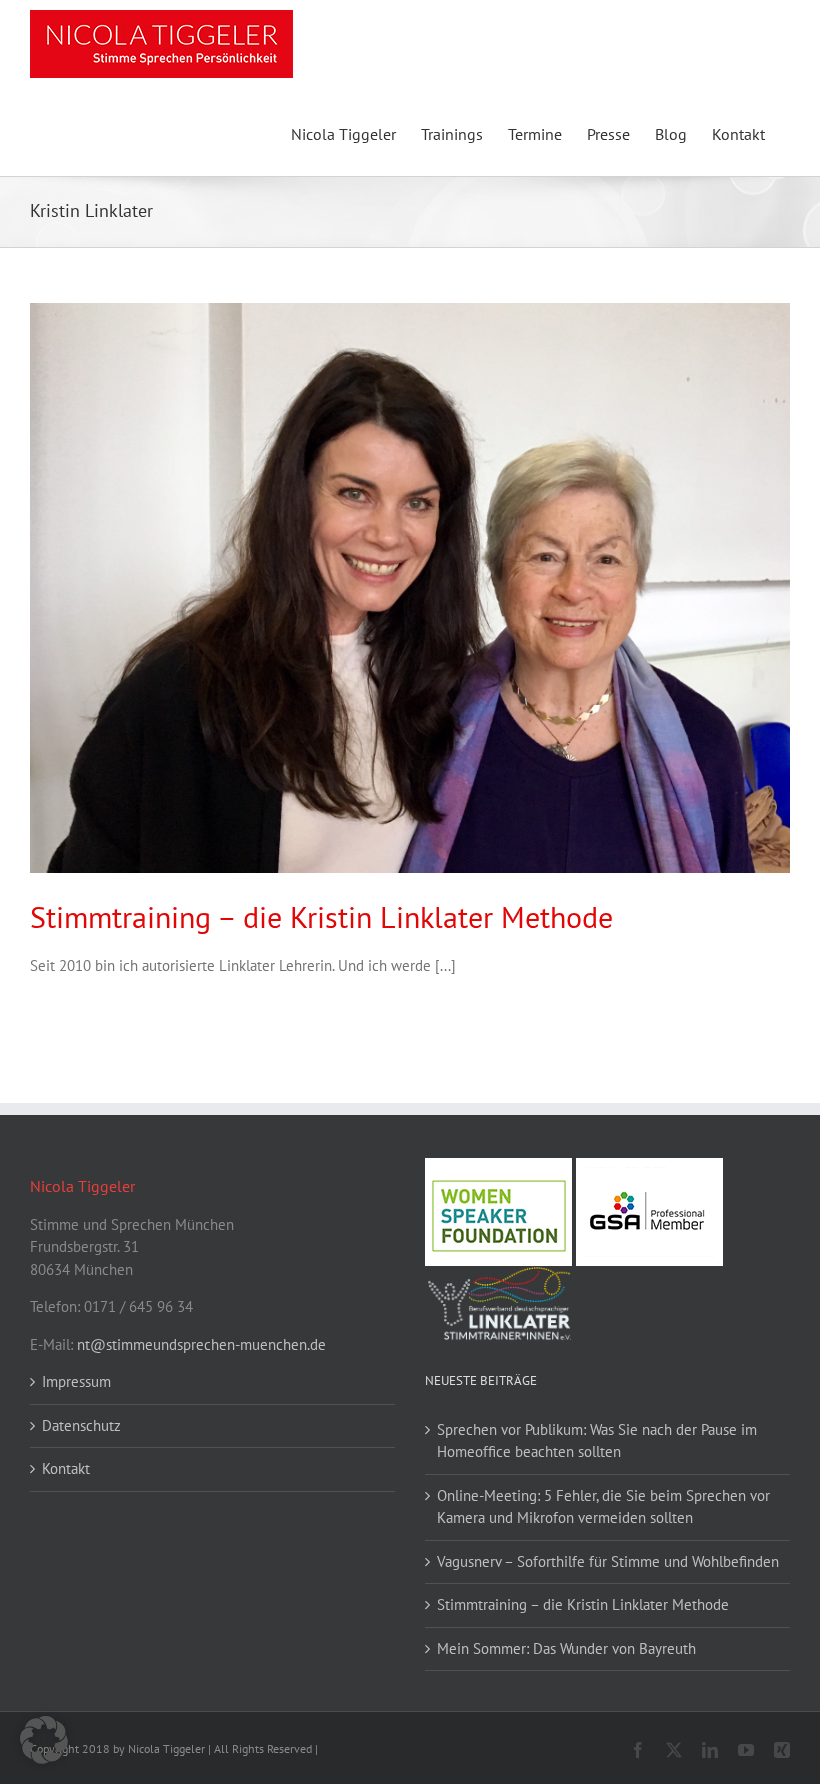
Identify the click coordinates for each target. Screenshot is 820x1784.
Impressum (76, 1381)
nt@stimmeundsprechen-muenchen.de (201, 1344)
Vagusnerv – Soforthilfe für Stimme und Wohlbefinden (608, 1561)
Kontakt (66, 1468)
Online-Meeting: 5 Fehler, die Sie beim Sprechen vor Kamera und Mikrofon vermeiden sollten (603, 1507)
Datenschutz (81, 1425)
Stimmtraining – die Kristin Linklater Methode (321, 916)
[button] (44, 1740)
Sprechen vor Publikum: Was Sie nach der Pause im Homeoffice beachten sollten (597, 1441)
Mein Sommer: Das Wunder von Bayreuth (566, 1648)
